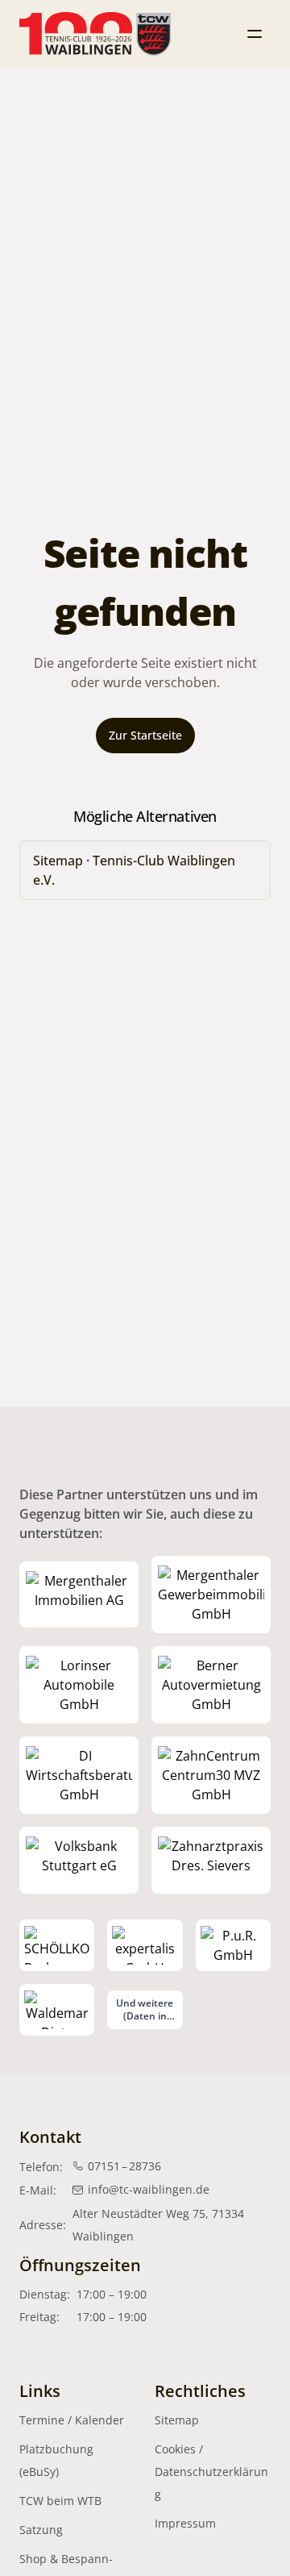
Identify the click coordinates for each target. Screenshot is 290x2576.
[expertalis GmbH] (145, 1945)
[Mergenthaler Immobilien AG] (79, 1594)
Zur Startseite (145, 735)
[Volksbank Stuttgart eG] (79, 1860)
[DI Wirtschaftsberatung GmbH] (79, 1775)
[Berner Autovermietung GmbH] (211, 1685)
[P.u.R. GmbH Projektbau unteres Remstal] (233, 1945)
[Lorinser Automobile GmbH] (79, 1685)
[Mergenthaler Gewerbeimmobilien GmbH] (211, 1594)
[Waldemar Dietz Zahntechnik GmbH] (57, 2010)
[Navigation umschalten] (255, 34)
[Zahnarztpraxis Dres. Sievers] (211, 1860)
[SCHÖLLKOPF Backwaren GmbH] (57, 1945)
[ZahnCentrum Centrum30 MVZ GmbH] (211, 1775)
